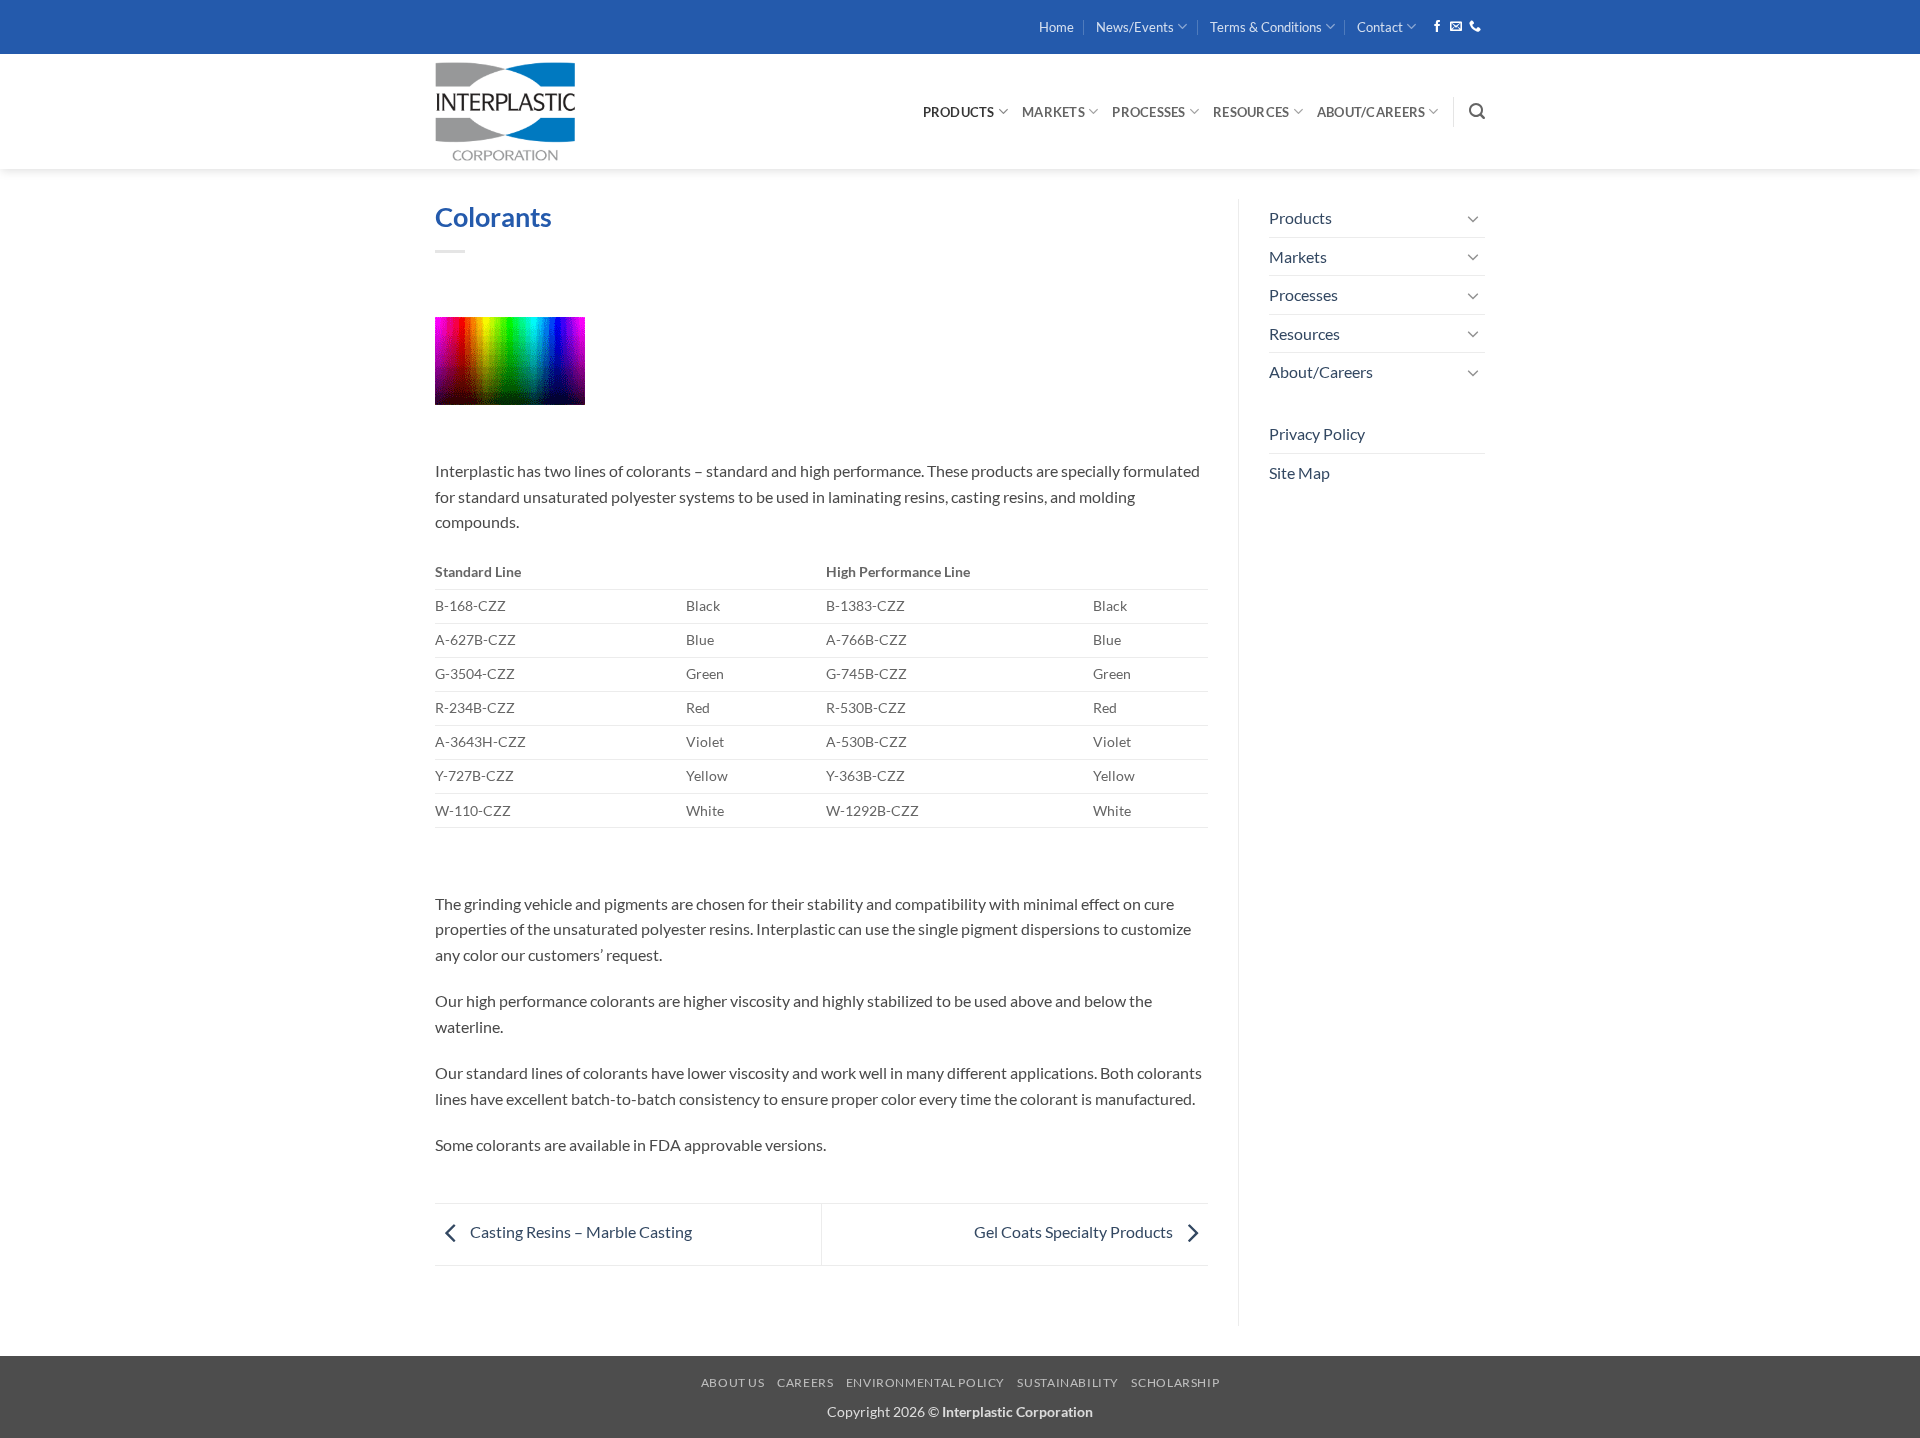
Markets (1053, 112)
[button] (1477, 111)
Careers (805, 1382)
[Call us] (1475, 27)
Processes (1148, 112)
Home (1056, 27)
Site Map (1299, 472)
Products (959, 112)
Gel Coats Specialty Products (1075, 1231)
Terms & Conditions (1266, 27)
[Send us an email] (1456, 27)
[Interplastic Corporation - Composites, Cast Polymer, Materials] (575, 111)
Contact (1380, 27)
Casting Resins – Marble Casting (579, 1231)
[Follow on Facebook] (1437, 27)
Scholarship (1175, 1382)
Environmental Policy (925, 1382)
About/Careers (1371, 112)
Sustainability (1068, 1382)
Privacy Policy (1317, 433)
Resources (1251, 112)
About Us (733, 1382)
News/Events (1135, 27)
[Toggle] (1473, 218)
